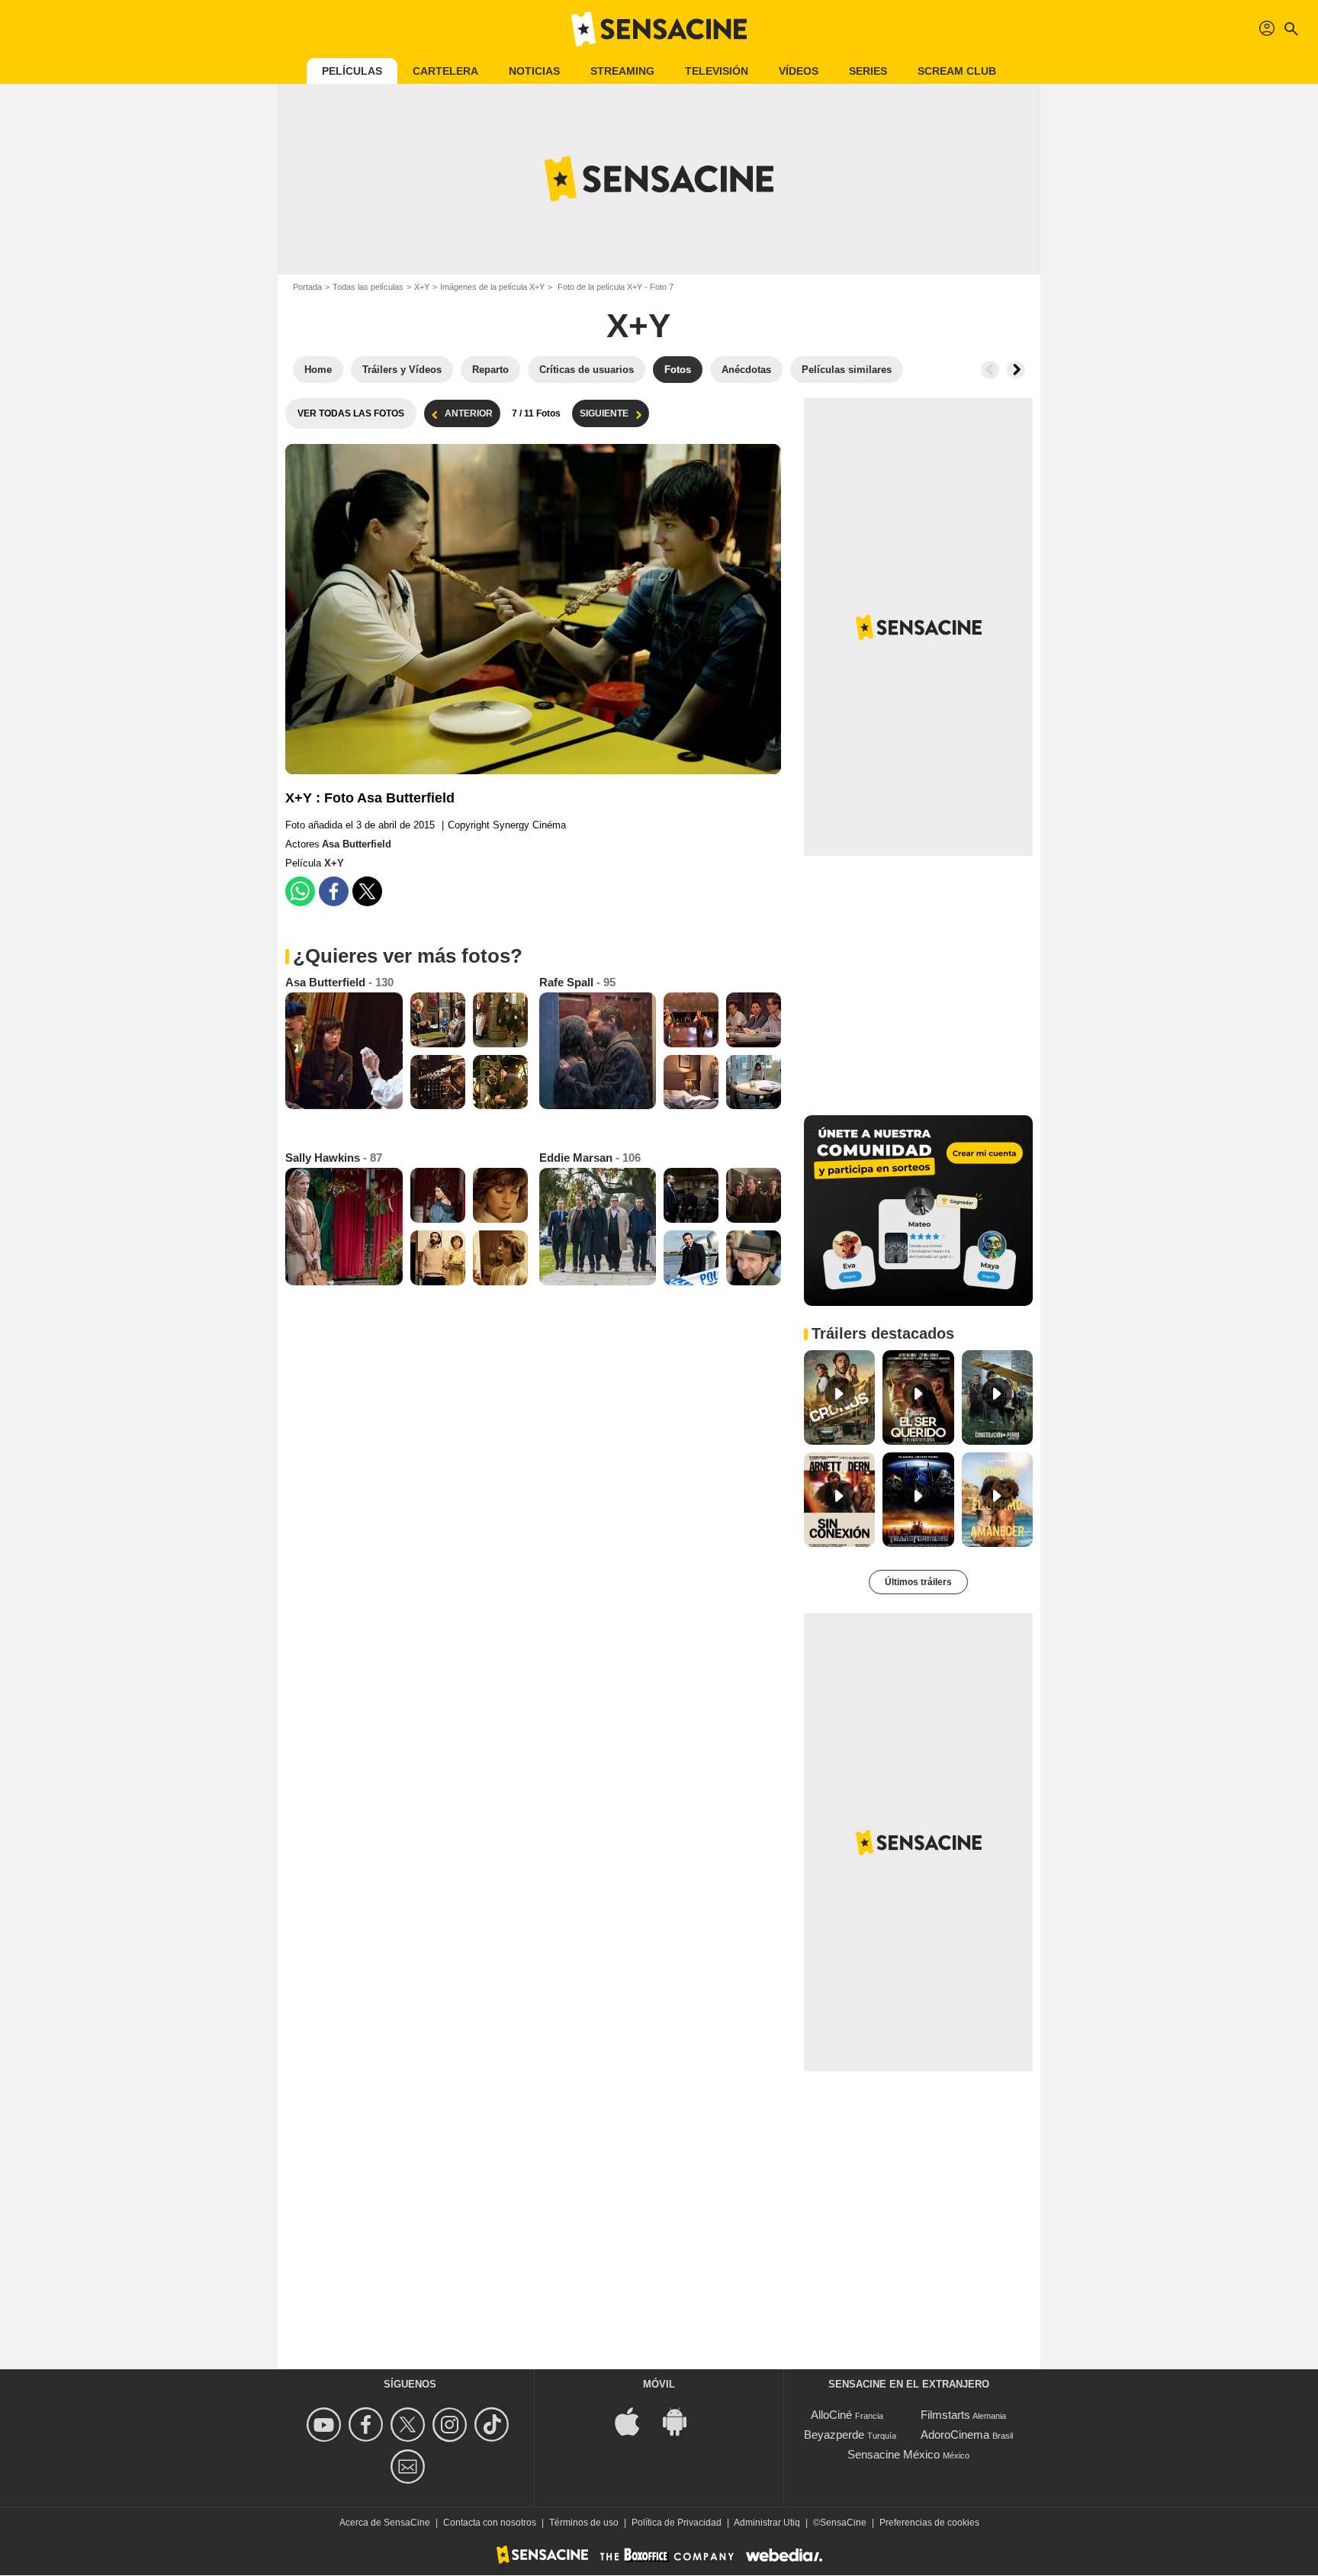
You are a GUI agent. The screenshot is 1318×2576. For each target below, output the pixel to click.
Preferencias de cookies (929, 2523)
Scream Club (957, 71)
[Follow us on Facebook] (368, 2425)
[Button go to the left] (990, 370)
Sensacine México (894, 2454)
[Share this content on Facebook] (334, 891)
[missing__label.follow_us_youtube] (326, 2425)
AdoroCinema (955, 2434)
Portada (307, 287)
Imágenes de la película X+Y (492, 287)
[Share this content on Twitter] (367, 891)
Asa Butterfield (357, 844)
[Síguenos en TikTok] (494, 2425)
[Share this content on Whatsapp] (300, 891)
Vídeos (799, 71)
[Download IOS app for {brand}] (635, 2421)
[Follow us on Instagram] (452, 2425)
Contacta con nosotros (490, 2523)
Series (868, 71)
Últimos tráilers (918, 1582)
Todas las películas (368, 287)
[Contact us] (410, 2467)
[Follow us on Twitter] (410, 2425)
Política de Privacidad (677, 2523)
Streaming (622, 71)
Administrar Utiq (767, 2523)
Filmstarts (945, 2415)
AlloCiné (831, 2415)
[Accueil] (659, 29)
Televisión (717, 71)
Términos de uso (584, 2523)
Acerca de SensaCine (385, 2523)
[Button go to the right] (1016, 370)
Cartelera (445, 71)
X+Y (422, 287)
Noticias (534, 71)
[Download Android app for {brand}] (683, 2421)
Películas (352, 71)
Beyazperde (834, 2434)
